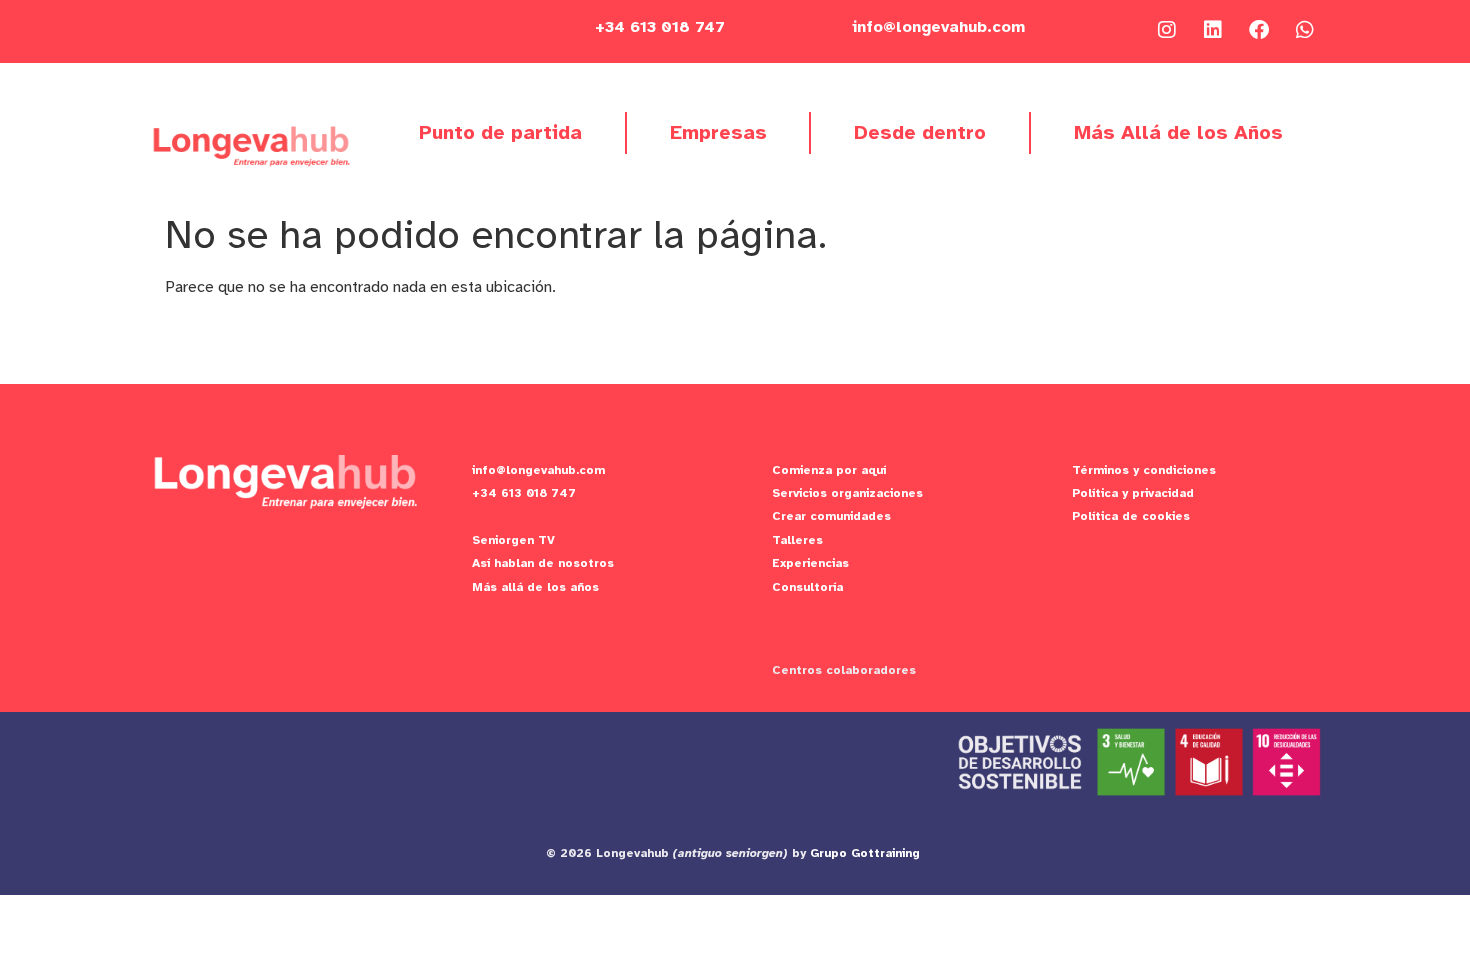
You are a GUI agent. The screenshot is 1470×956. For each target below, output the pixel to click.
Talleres (797, 540)
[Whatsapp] (1305, 30)
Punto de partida (500, 132)
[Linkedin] (1213, 30)
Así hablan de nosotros (543, 563)
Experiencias (810, 563)
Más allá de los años (535, 587)
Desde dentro (920, 132)
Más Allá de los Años (1178, 132)
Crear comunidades (831, 516)
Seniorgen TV (513, 540)
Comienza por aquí (829, 470)
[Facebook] (1259, 30)
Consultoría (807, 587)
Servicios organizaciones (847, 493)
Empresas (718, 132)
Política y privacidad (1133, 493)
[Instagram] (1167, 30)
